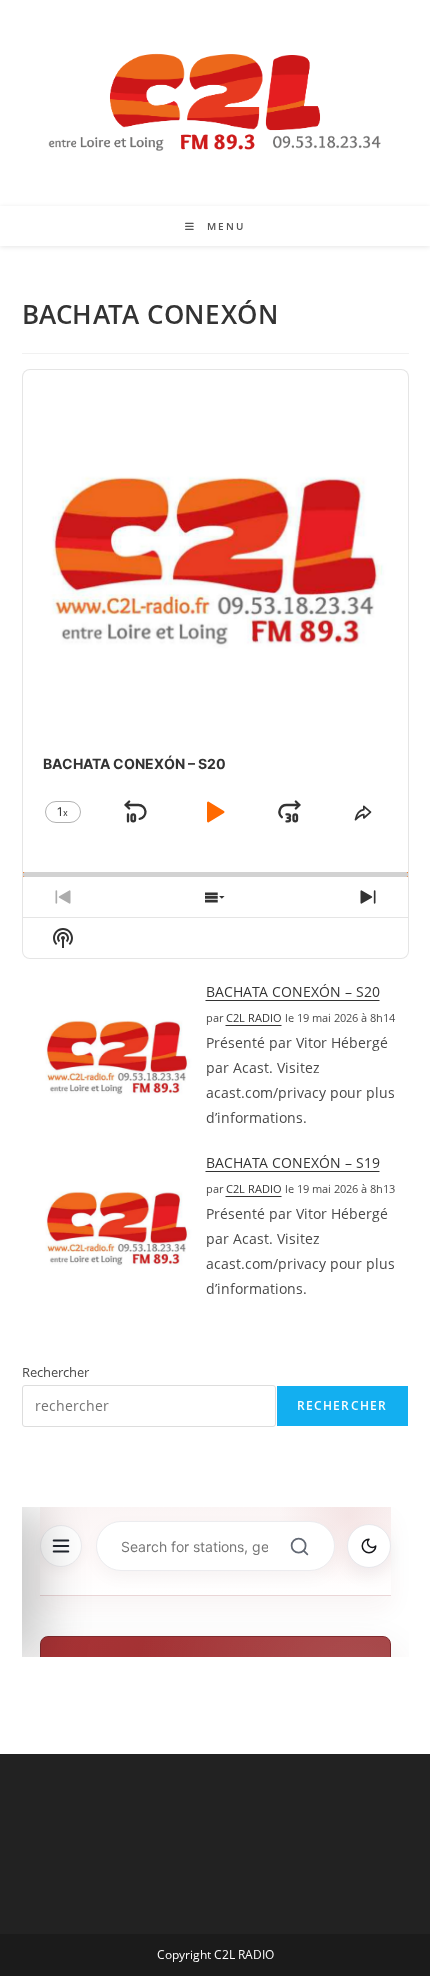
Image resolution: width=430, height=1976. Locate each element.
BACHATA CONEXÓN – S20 (293, 991)
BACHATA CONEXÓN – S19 (293, 1162)
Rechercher (55, 1372)
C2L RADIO (254, 1017)
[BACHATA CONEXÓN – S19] (117, 1227)
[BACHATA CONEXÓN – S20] (117, 1056)
